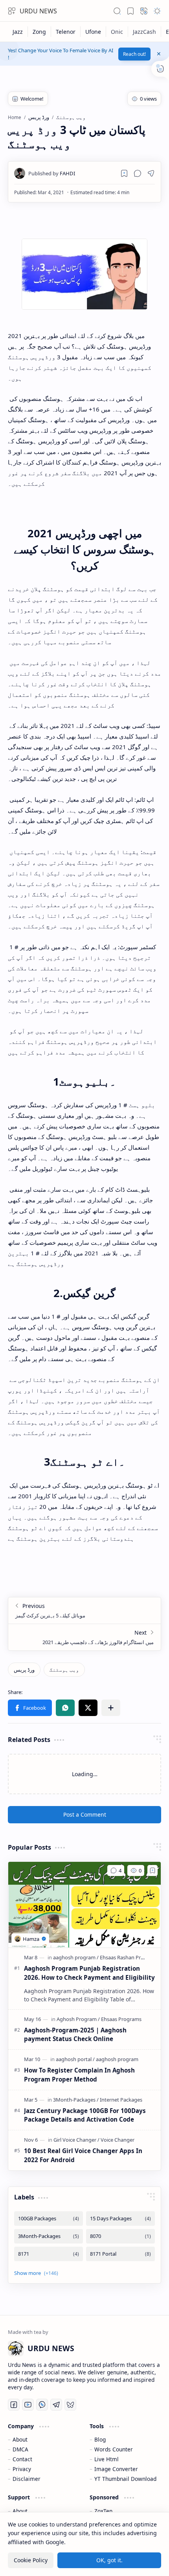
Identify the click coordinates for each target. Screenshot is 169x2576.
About (20, 2439)
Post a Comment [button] (85, 1814)
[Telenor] (66, 32)
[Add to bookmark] (152, 1870)
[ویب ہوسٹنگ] (64, 1670)
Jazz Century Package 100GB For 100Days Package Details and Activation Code (85, 2115)
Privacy (22, 2469)
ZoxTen (103, 2511)
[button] (12, 11)
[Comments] (116, 1870)
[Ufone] (93, 32)
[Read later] (124, 173)
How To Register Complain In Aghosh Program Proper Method (79, 2075)
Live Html (107, 2459)
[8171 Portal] (120, 2254)
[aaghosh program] (76, 1957)
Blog (100, 2439)
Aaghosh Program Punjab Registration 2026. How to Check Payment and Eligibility (89, 1973)
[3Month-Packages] (76, 2100)
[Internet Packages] (121, 2100)
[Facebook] (14, 2405)
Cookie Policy (31, 2560)
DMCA (20, 2449)
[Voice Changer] (118, 2140)
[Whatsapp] (42, 2405)
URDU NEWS (38, 11)
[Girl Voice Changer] (76, 2140)
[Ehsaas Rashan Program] (128, 1957)
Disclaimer (27, 2479)
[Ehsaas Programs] (121, 2019)
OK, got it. (109, 2560)
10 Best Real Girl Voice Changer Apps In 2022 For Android (83, 2155)
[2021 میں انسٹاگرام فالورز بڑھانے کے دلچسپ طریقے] (84, 1637)
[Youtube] (28, 2405)
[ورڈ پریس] (24, 1670)
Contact (22, 2459)
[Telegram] (56, 2405)
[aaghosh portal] (75, 2059)
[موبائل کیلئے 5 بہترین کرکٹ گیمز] (84, 1610)
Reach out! (134, 54)
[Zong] (39, 32)
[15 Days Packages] (120, 2219)
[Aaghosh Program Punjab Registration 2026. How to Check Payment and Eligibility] (84, 1905)
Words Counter (114, 2449)
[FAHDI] (52, 173)
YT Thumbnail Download (125, 2479)
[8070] (120, 2236)
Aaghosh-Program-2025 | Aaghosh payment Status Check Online (75, 2035)
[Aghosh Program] (78, 2019)
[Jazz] (18, 32)
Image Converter (116, 2469)
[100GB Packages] (49, 2219)
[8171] (49, 2254)
